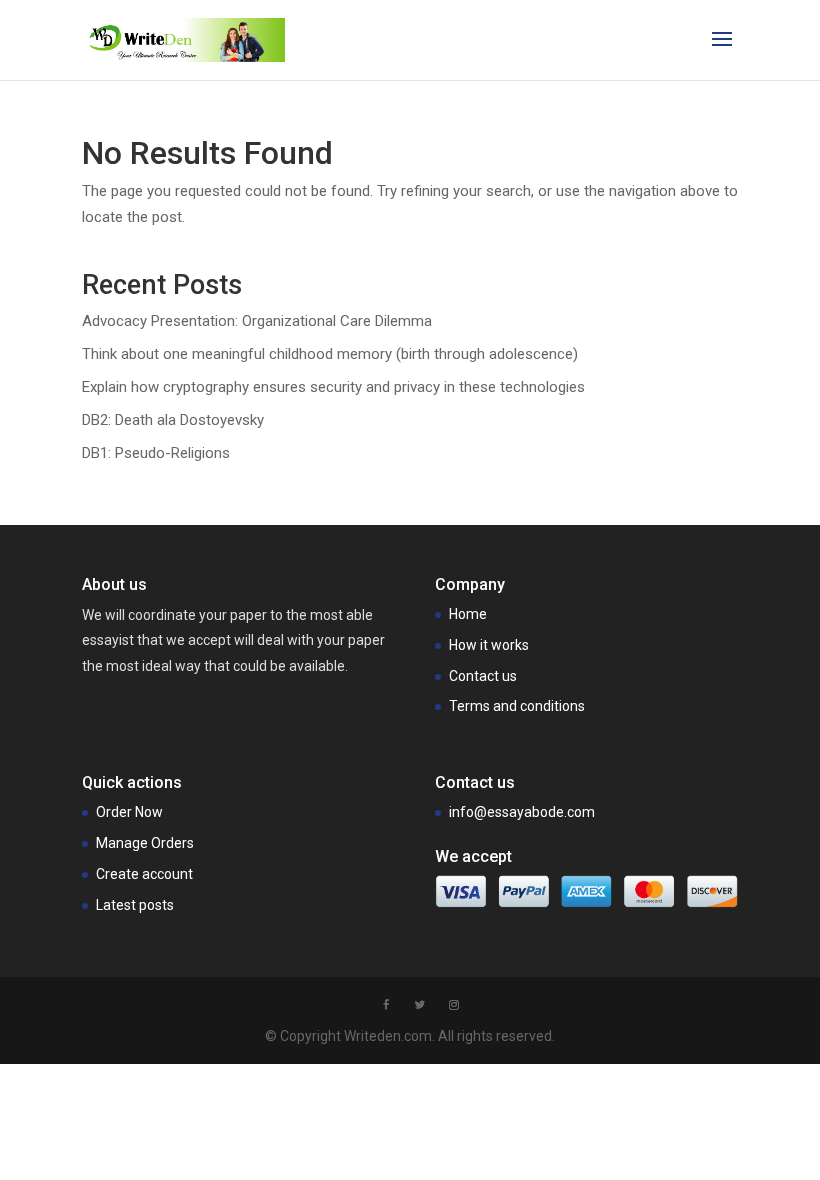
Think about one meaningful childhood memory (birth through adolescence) (330, 354)
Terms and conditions (517, 706)
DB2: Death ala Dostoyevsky (173, 420)
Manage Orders (145, 843)
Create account (144, 874)
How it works (489, 645)
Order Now (129, 812)
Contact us (483, 676)
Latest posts (135, 905)
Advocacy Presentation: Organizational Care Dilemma (257, 321)
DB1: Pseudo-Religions (156, 453)
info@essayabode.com (522, 812)
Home (468, 614)
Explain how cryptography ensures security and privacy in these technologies (333, 387)
